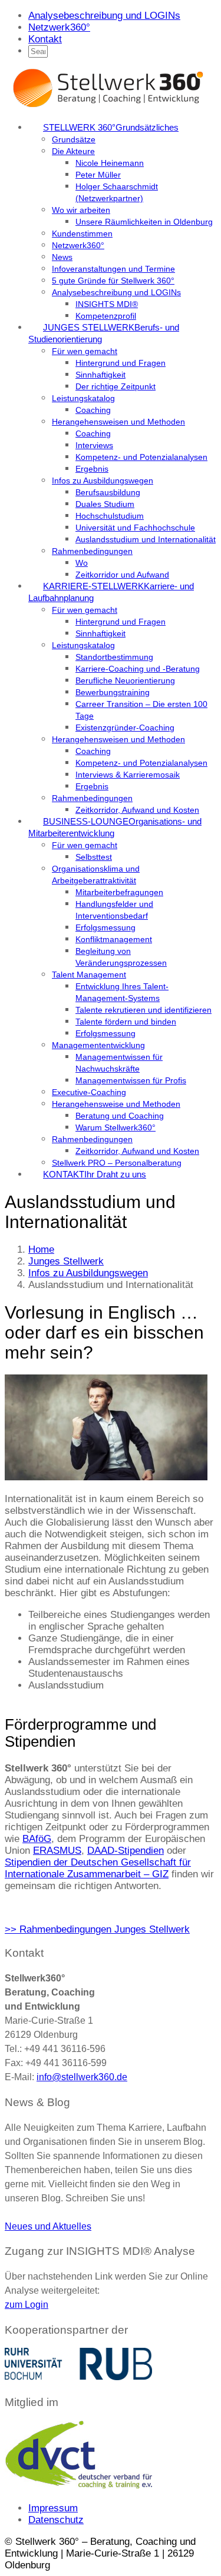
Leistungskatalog (83, 398)
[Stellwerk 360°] (108, 106)
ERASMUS (57, 1851)
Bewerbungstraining (113, 692)
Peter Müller (98, 175)
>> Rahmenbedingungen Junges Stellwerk (97, 1929)
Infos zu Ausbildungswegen (103, 481)
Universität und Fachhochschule (135, 528)
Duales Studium (105, 504)
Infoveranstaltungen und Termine (113, 269)
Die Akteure (73, 151)
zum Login (27, 2305)
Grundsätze (74, 139)
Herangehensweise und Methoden (116, 1104)
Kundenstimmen (82, 233)
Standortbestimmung (114, 657)
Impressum (53, 2508)
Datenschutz (56, 2520)
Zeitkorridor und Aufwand (122, 575)
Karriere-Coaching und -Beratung (138, 669)
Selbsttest (94, 857)
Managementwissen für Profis (131, 1080)
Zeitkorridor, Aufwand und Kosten (137, 810)
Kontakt (45, 39)
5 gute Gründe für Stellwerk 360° (113, 281)
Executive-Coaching (89, 1092)
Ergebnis (92, 469)
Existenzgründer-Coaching (125, 728)
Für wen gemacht (85, 351)
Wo (82, 563)
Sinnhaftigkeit (100, 375)
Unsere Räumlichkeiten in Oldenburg (144, 222)
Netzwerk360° (59, 27)
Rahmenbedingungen (92, 551)
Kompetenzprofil (106, 316)
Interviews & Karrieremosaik (128, 775)
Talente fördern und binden (126, 1022)
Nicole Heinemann (110, 163)
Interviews (94, 445)
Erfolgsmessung (105, 927)
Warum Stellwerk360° (116, 1127)
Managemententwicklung (98, 1045)
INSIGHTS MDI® (107, 304)
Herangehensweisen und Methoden (118, 422)
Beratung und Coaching (120, 1116)
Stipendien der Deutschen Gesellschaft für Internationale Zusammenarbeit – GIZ (98, 1868)
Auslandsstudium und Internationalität (146, 539)
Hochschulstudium (110, 516)
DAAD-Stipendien (126, 1851)
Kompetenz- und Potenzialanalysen (141, 457)
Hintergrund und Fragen (121, 363)
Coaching (93, 410)
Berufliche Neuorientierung (125, 680)
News (62, 257)
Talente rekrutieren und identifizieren (144, 1010)
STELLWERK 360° (111, 127)
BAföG (37, 1839)
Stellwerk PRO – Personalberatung (117, 1163)
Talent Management (89, 975)
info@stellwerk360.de (82, 2077)
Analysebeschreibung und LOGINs (104, 16)
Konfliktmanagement (114, 939)
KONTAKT (95, 1174)
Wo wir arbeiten (81, 210)
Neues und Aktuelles (48, 2226)
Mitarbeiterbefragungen (119, 892)
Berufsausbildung (108, 492)
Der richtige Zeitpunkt (116, 386)
